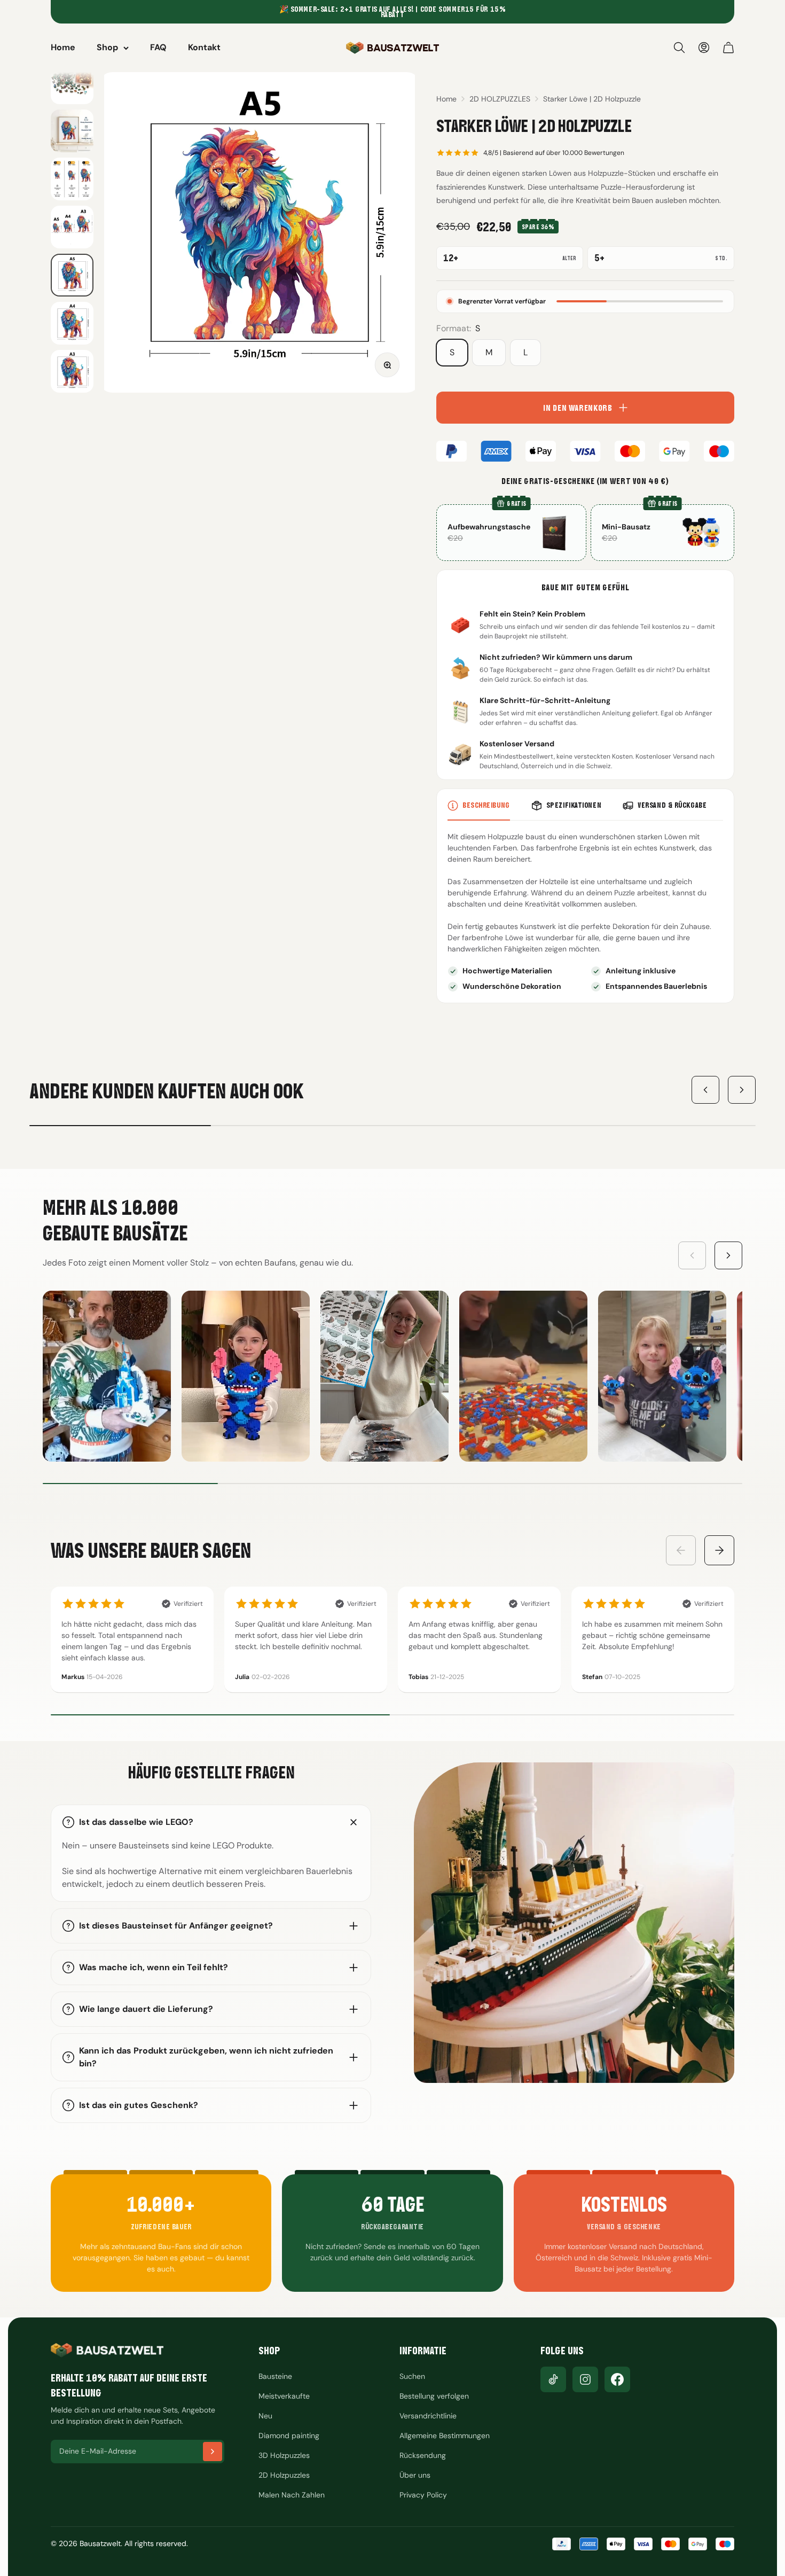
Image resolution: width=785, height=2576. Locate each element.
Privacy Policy (423, 2495)
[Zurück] (705, 1090)
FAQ (158, 47)
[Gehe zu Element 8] (72, 227)
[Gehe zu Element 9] (72, 275)
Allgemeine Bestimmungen (445, 2436)
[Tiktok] (553, 2379)
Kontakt (204, 47)
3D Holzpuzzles (284, 2455)
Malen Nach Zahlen (292, 2495)
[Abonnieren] (213, 2452)
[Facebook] (617, 2379)
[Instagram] (585, 2379)
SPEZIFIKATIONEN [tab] (574, 805)
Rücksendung (423, 2455)
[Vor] (742, 1090)
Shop (107, 47)
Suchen (412, 2376)
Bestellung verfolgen (434, 2396)
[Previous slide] (692, 1255)
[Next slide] (728, 1255)
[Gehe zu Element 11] (72, 371)
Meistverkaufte (284, 2396)
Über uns (415, 2475)
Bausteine (275, 2376)
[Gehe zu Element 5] (72, 83)
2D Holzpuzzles (284, 2475)
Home (63, 47)
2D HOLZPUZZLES (500, 99)
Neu (265, 2416)
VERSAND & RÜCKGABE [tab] (672, 805)
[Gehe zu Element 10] (72, 323)
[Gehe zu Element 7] (72, 179)
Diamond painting (289, 2436)
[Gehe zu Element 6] (72, 131)
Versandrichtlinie (428, 2416)
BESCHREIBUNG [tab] (486, 805)
